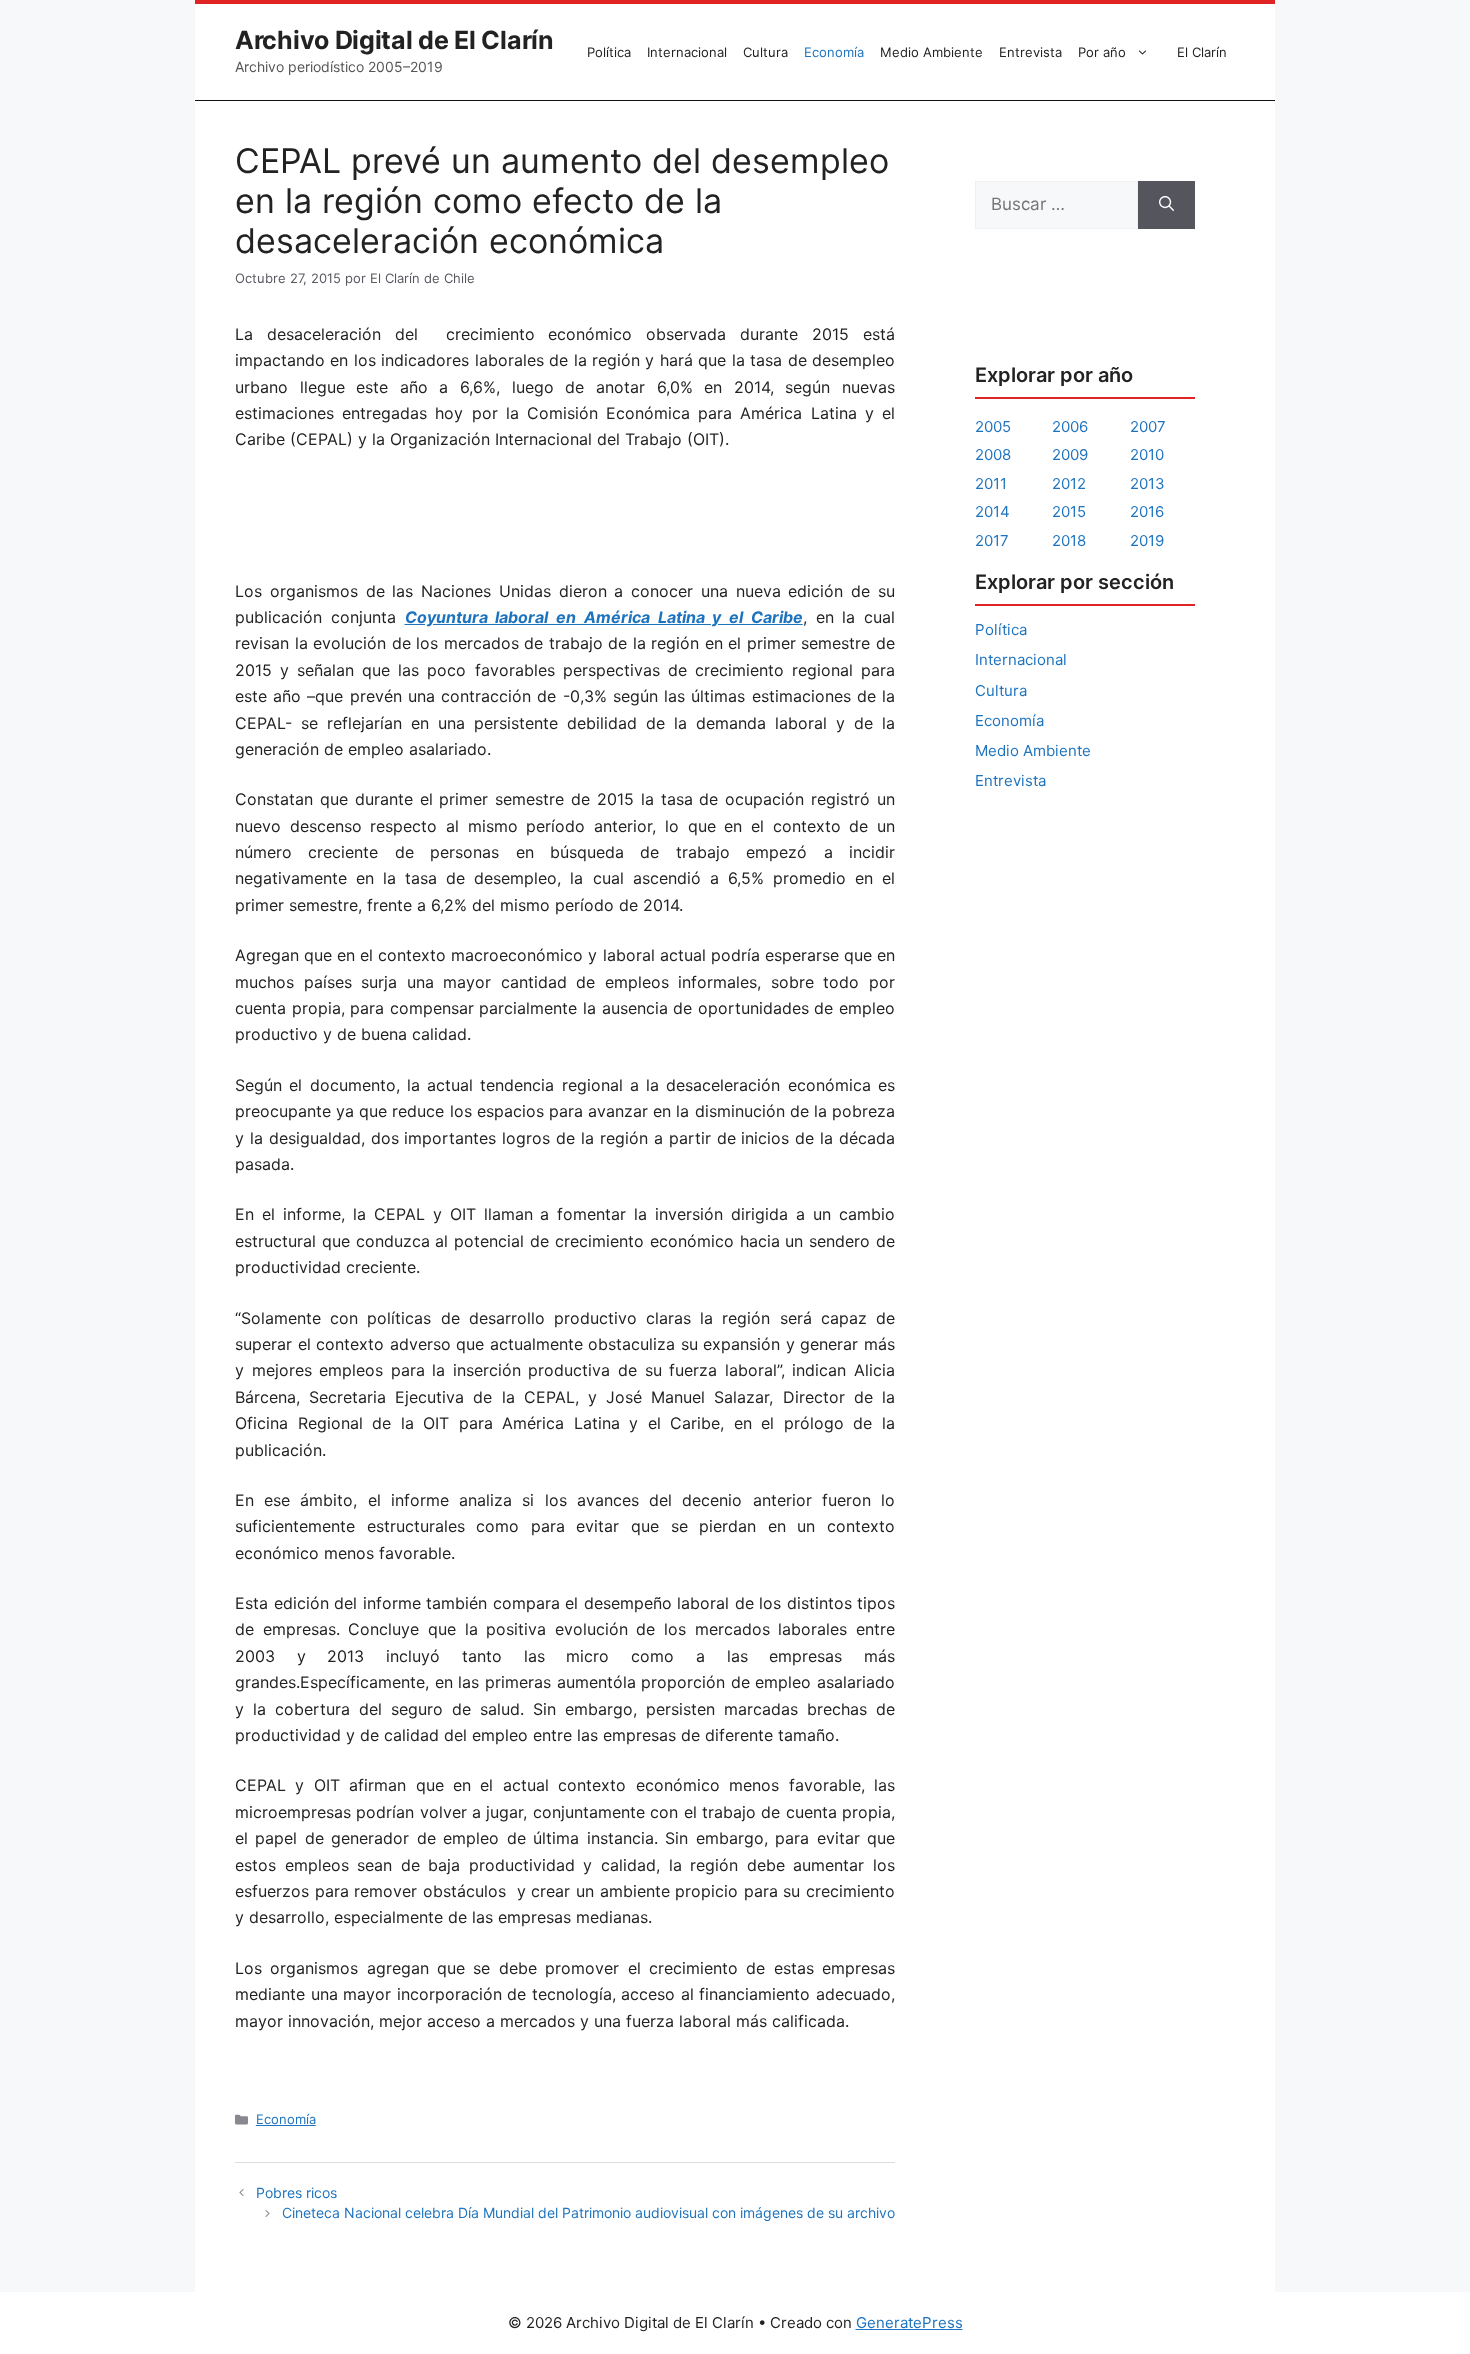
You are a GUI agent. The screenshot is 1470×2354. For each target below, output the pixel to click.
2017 (992, 540)
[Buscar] (1166, 205)
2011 (991, 483)
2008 (993, 454)
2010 (1147, 454)
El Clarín (1202, 52)
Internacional (687, 52)
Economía (834, 52)
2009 (1070, 454)
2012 (1069, 483)
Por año (1102, 52)
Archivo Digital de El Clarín (394, 40)
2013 (1147, 483)
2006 (1070, 426)
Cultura (765, 52)
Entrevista (1030, 52)
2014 (992, 511)
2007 (1148, 426)
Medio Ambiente (931, 52)
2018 (1069, 540)
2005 (993, 426)
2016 (1147, 511)
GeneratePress (909, 2322)
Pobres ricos (296, 2192)
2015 (1069, 511)
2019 (1147, 540)
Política (609, 52)
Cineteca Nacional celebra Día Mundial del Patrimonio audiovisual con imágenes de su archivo (588, 2212)
